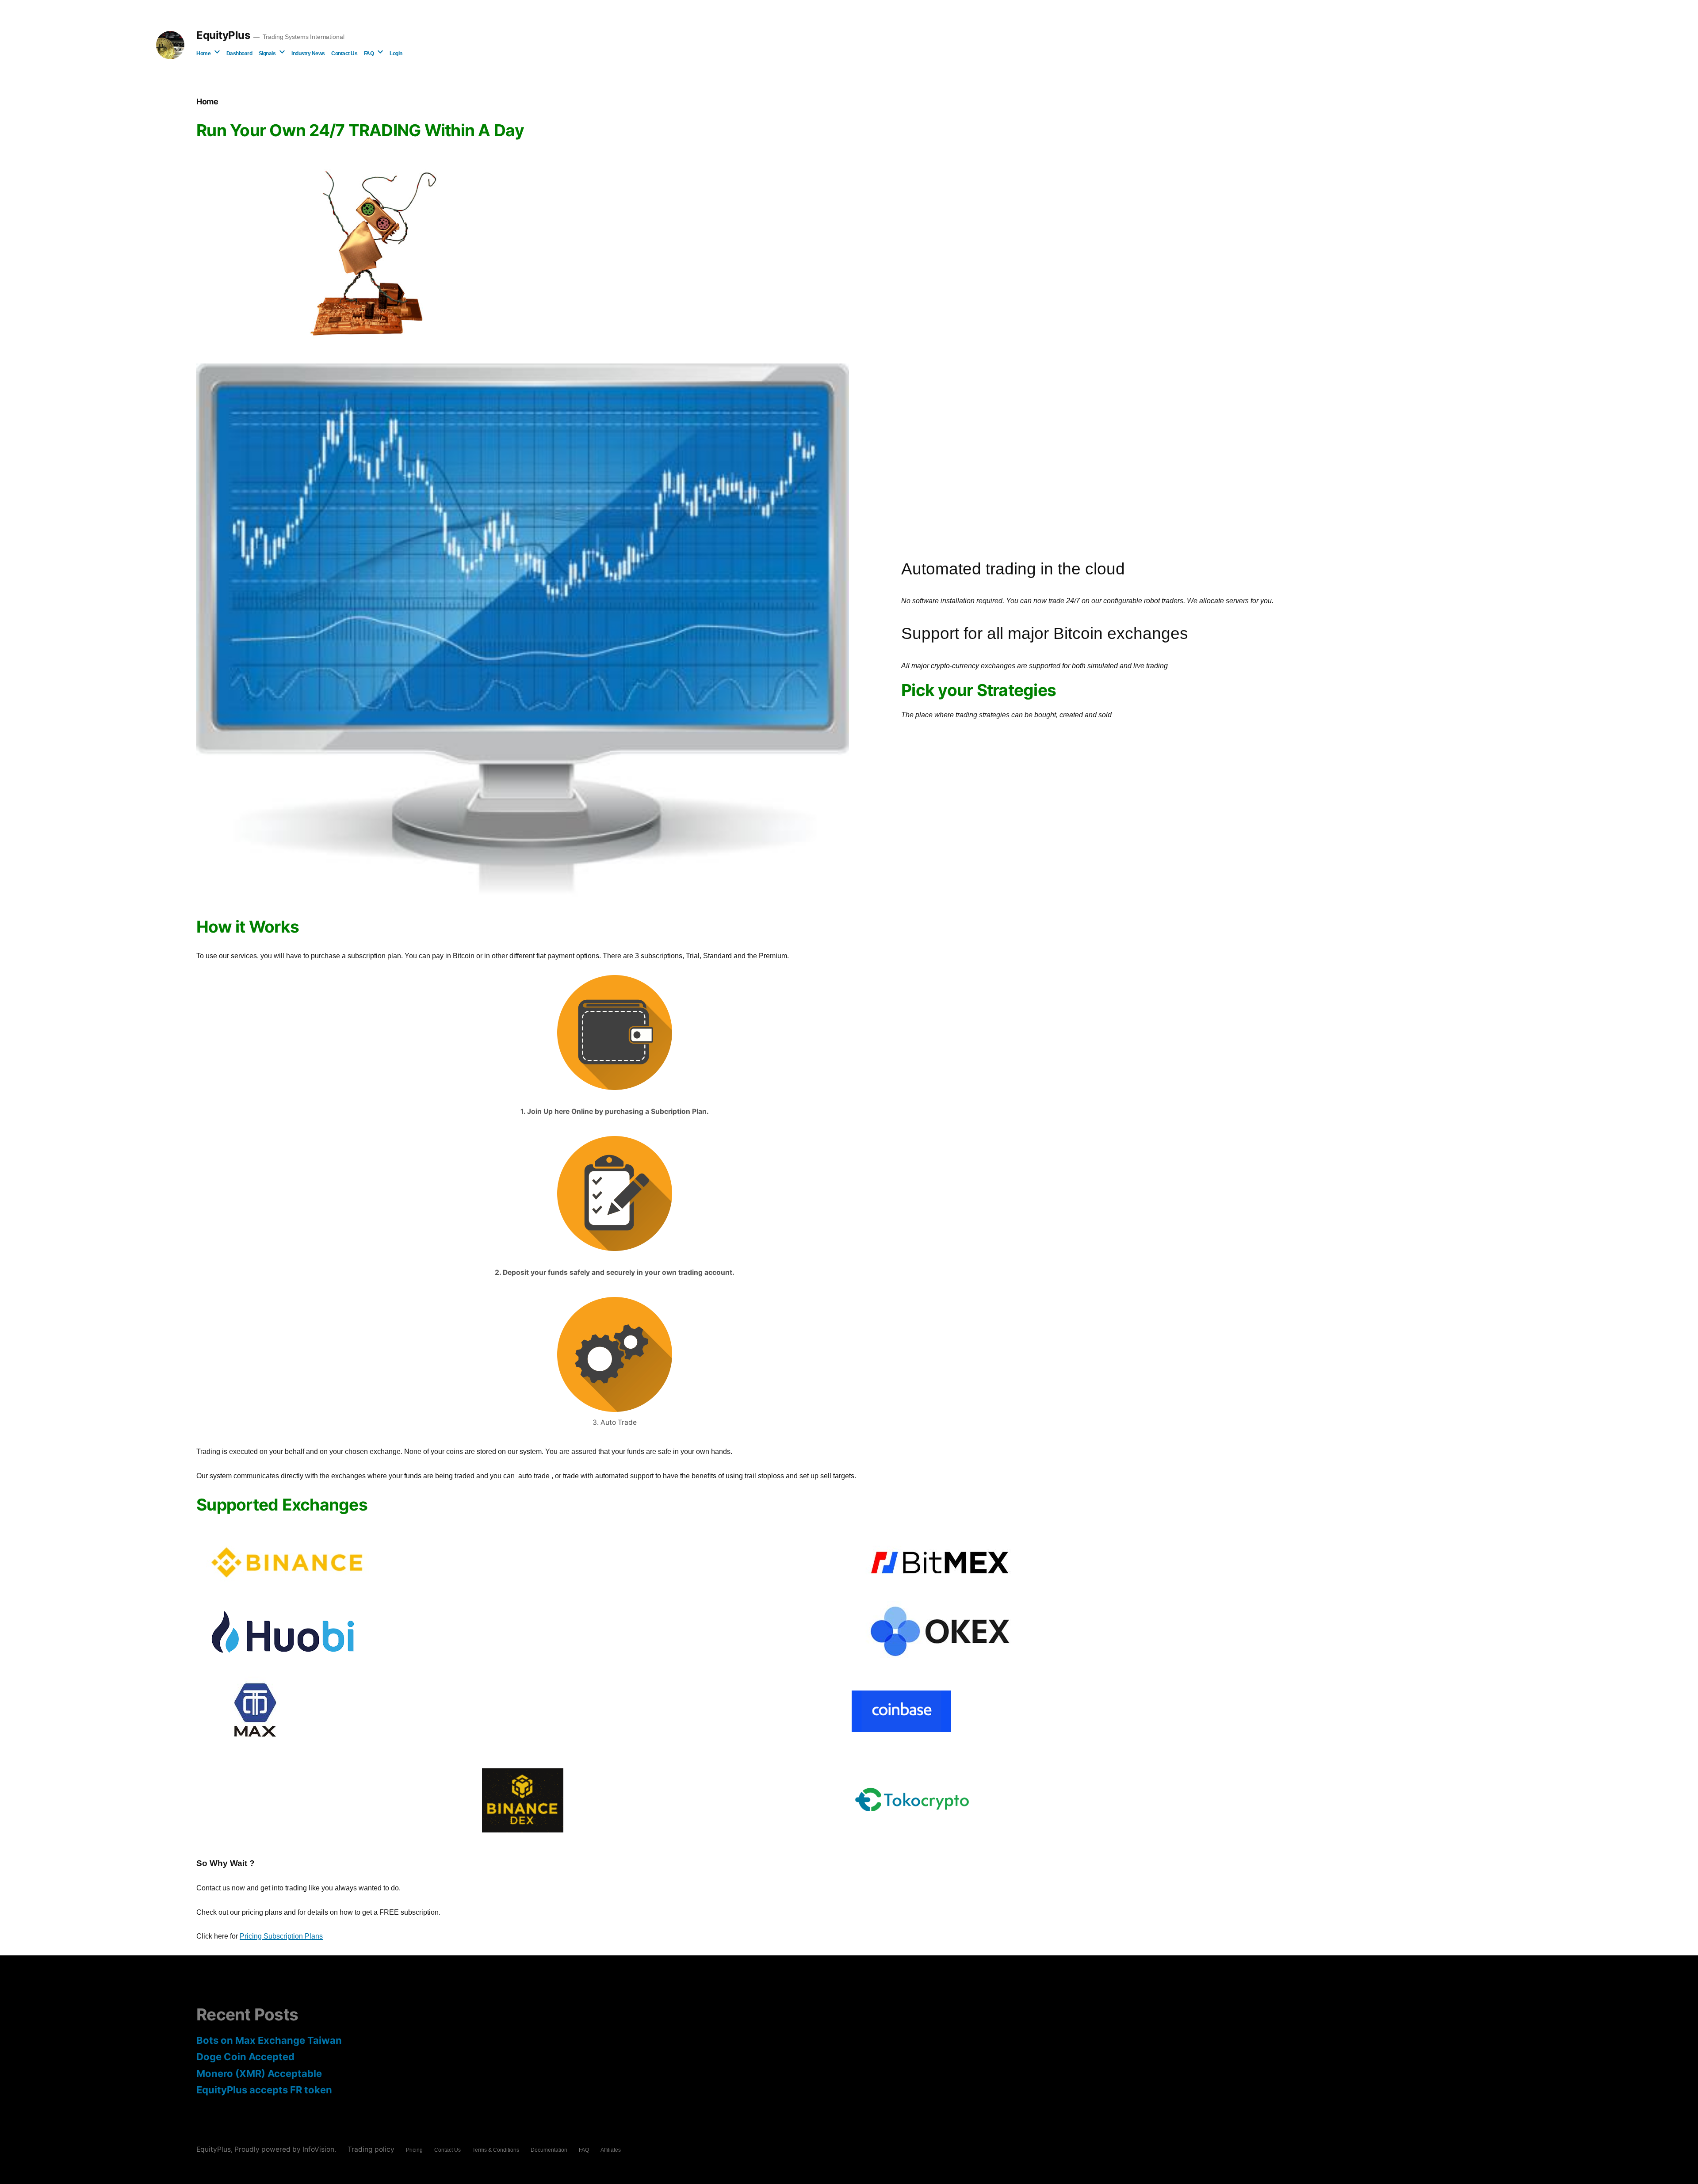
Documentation (549, 2150)
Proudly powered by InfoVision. (286, 2149)
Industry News (308, 54)
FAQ (369, 54)
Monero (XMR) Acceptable (259, 2073)
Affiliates (611, 2150)
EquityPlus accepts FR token (264, 2090)
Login (396, 54)
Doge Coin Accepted (245, 2057)
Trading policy (371, 2149)
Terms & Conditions (496, 2150)
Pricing (414, 2150)
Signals (267, 54)
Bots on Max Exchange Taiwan (269, 2040)
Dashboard (239, 54)
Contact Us (344, 54)
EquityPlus (223, 35)
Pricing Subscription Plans (281, 1936)
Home (203, 54)
